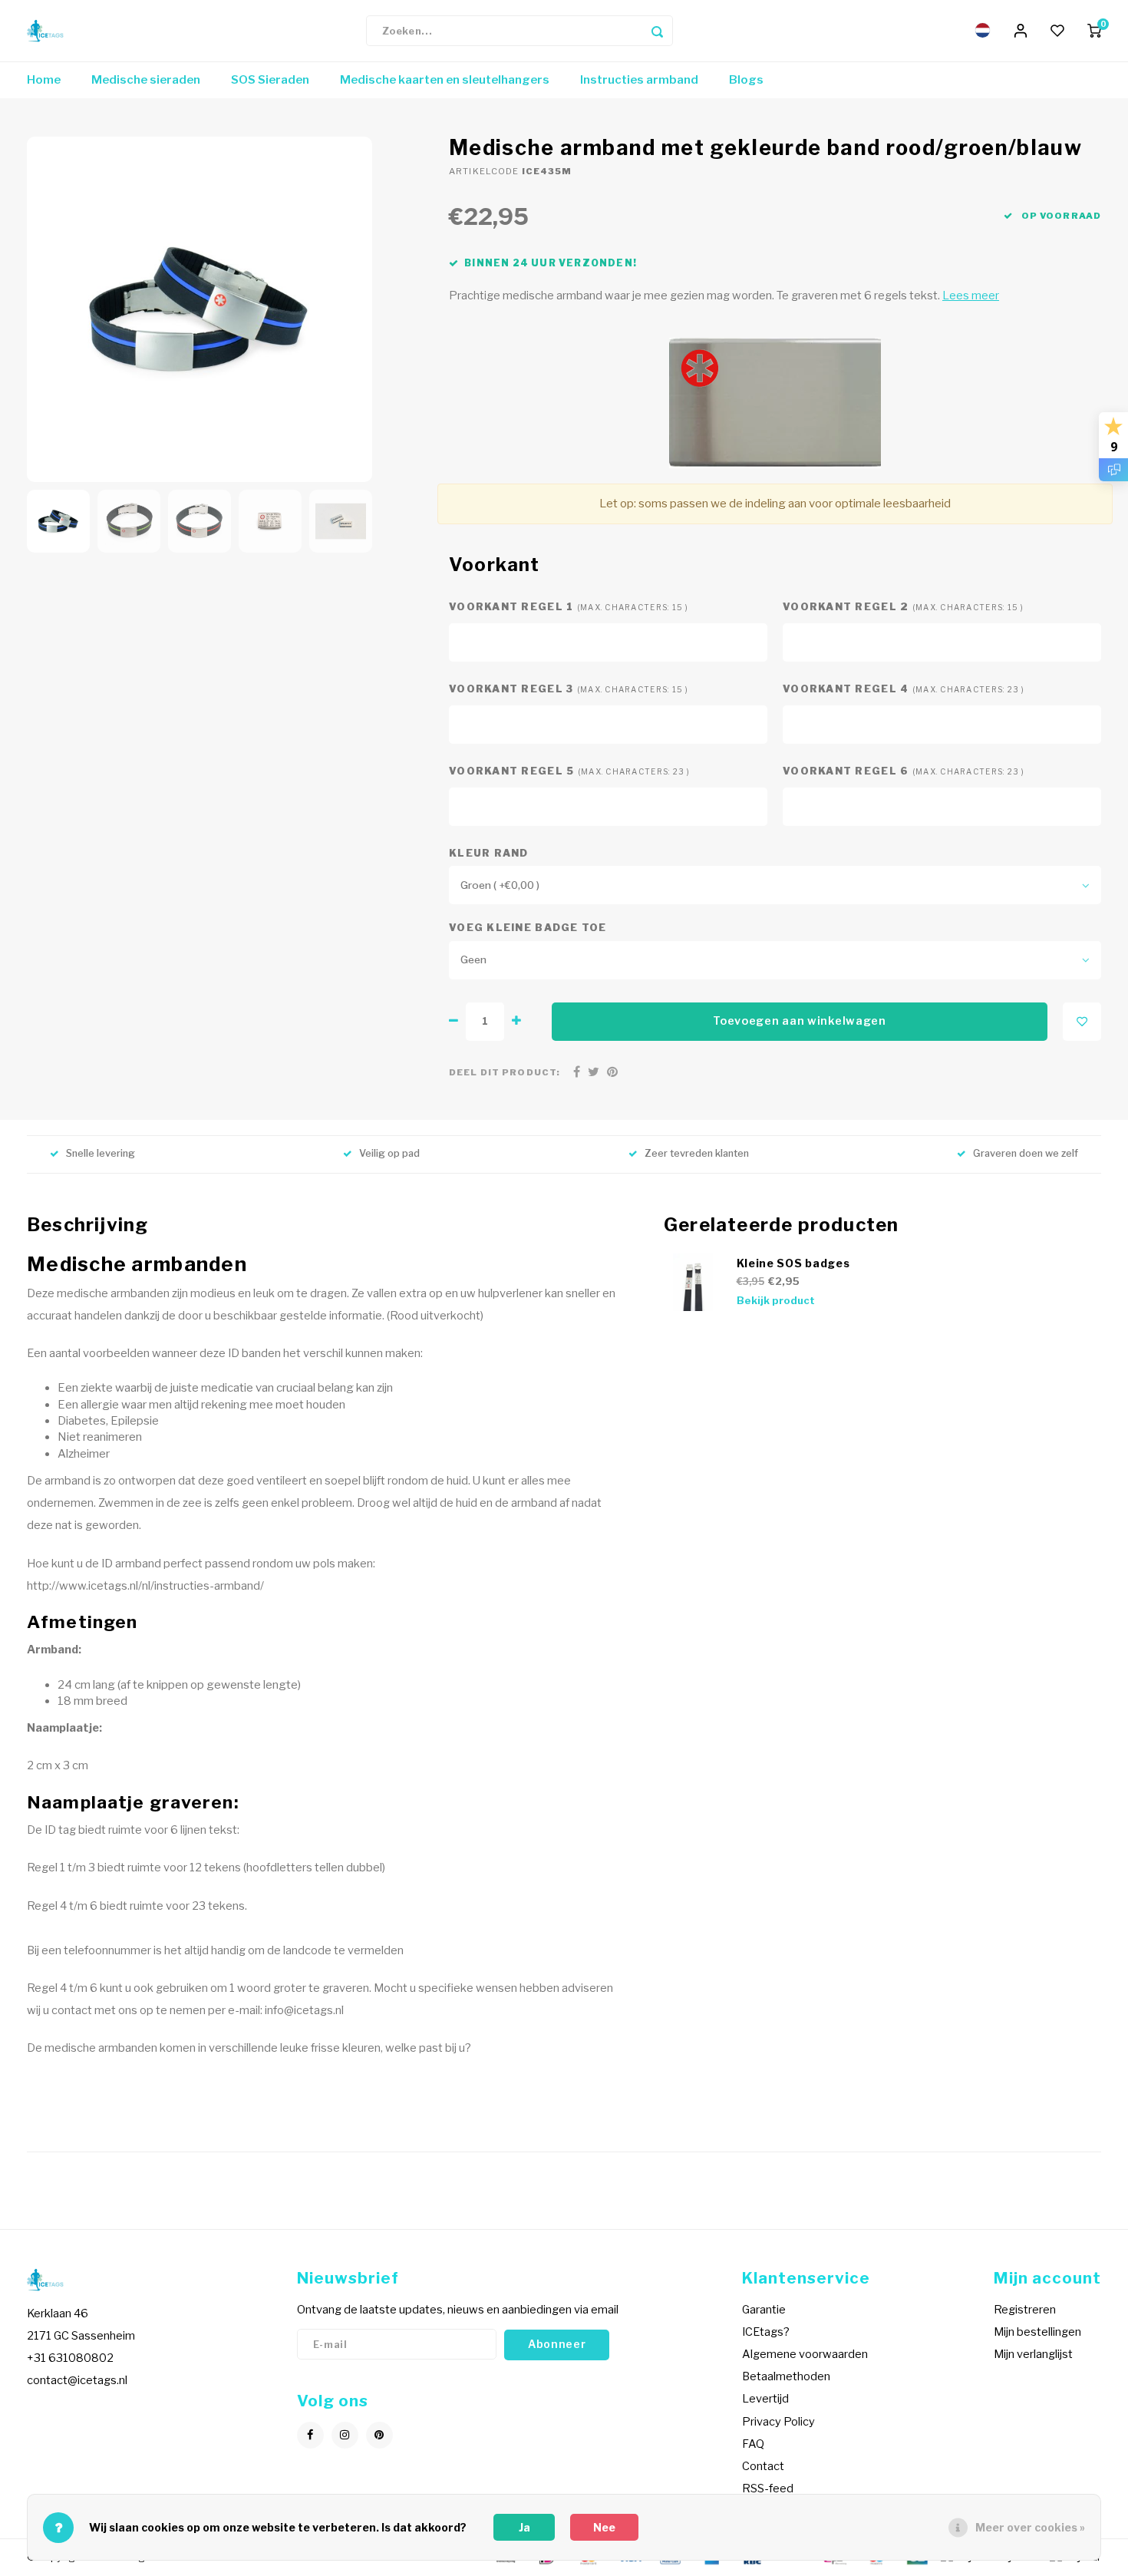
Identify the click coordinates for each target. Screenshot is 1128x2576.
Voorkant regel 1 (569, 607)
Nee (604, 2527)
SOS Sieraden (270, 80)
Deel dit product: (505, 1072)
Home (44, 80)
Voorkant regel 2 (904, 607)
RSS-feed (768, 2488)
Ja (524, 2527)
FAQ (753, 2444)
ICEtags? (766, 2332)
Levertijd (765, 2399)
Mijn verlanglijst (1033, 2354)
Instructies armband (639, 80)
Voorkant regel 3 (569, 689)
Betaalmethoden (786, 2376)
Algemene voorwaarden (805, 2354)
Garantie (764, 2310)
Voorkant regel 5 (570, 771)
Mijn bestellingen (1037, 2332)
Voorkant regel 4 (904, 689)
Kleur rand (489, 853)
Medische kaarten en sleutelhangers (445, 80)
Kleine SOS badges (793, 1263)
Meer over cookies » (1030, 2527)
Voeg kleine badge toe (528, 928)
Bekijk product (776, 1301)
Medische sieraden (146, 80)
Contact (763, 2466)
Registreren (1025, 2310)
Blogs (746, 80)
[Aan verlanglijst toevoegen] (1082, 1022)
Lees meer (971, 296)
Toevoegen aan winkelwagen (800, 1021)
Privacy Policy (778, 2422)
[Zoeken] (658, 31)
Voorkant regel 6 (904, 771)
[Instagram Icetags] (345, 2435)
